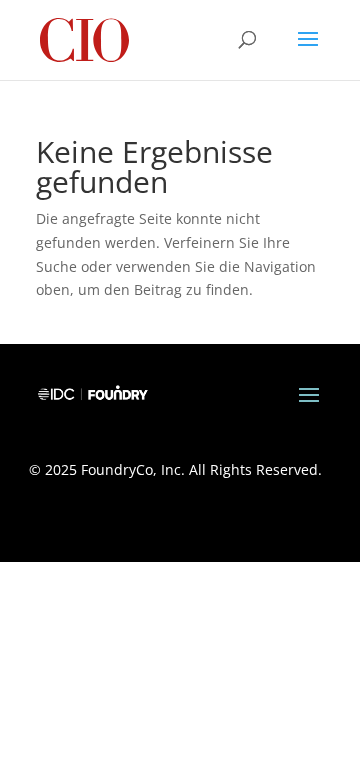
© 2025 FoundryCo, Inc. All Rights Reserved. (175, 469)
